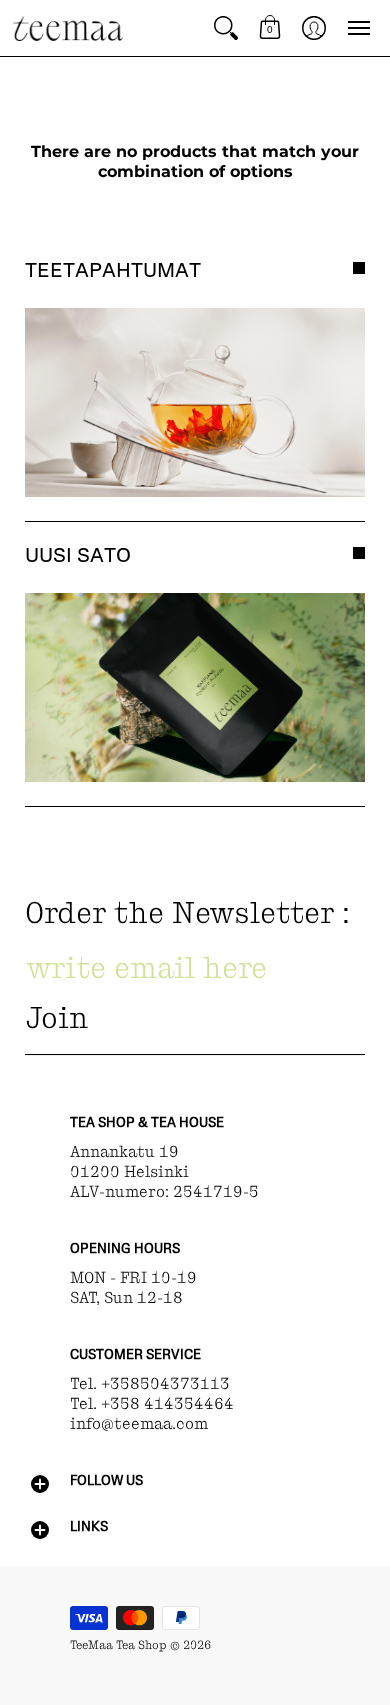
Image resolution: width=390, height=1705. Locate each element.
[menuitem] (226, 28)
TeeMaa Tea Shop (118, 1645)
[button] (226, 28)
